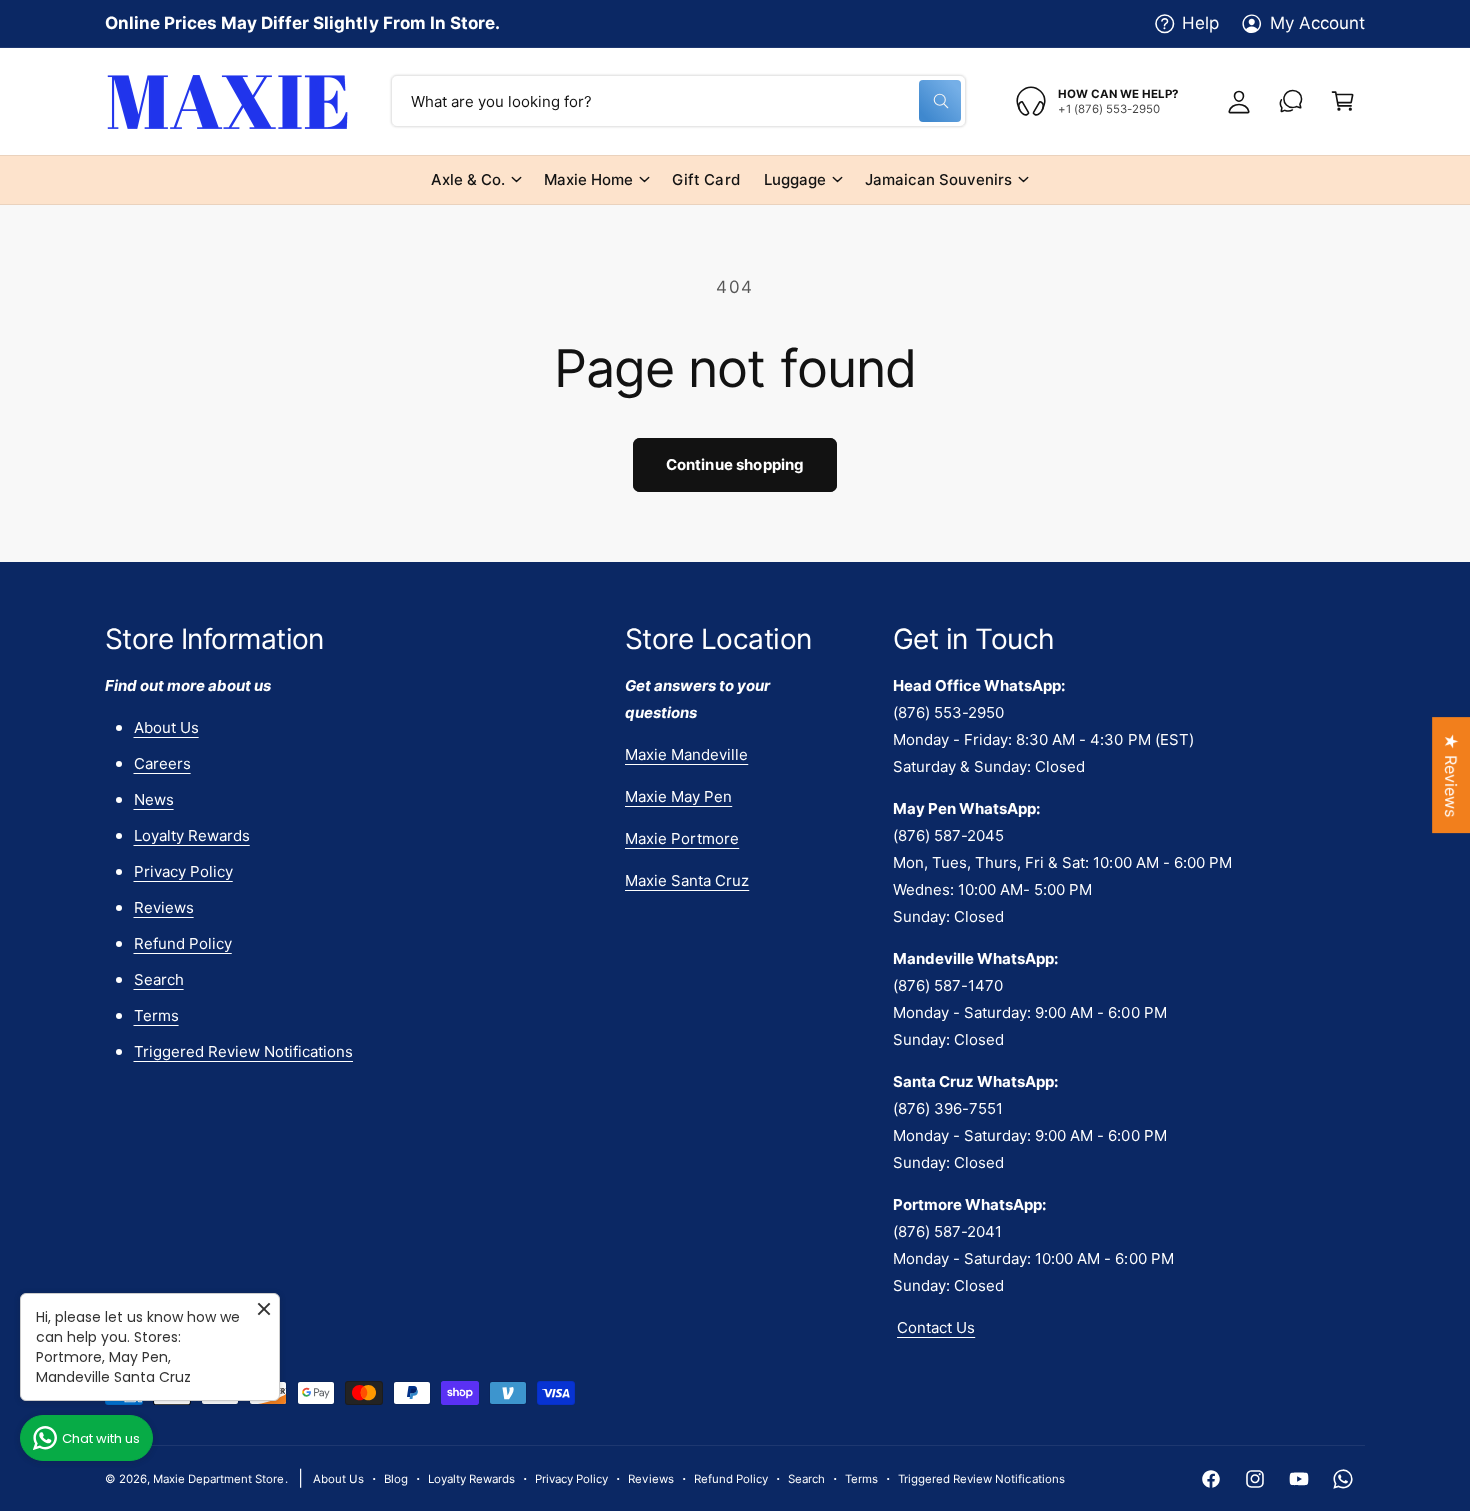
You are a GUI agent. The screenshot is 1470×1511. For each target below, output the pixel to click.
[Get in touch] (1291, 101)
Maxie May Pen (678, 796)
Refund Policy (183, 943)
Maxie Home (588, 179)
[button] (1343, 101)
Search (159, 979)
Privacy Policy (183, 871)
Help (1200, 23)
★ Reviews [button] (1451, 775)
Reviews (164, 907)
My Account (1317, 23)
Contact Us (936, 1327)
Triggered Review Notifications (243, 1051)
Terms (156, 1015)
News (154, 799)
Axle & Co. (468, 179)
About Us (166, 727)
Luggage (795, 179)
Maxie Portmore (682, 838)
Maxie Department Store (218, 1479)
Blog (396, 1479)
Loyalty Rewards (192, 835)
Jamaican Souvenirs (938, 179)
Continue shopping (735, 464)
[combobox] (678, 101)
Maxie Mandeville (686, 754)
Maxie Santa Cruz (687, 880)
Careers (162, 763)
